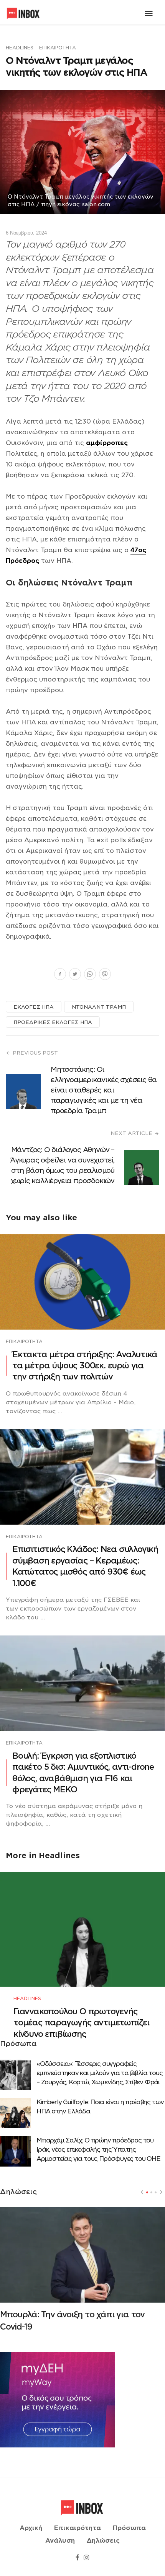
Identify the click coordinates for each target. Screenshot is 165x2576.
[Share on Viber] (105, 975)
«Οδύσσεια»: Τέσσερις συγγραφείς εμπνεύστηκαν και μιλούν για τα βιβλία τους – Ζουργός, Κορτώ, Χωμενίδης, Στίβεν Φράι (100, 2073)
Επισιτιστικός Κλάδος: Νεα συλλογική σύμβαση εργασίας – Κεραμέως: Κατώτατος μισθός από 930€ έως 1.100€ (85, 1566)
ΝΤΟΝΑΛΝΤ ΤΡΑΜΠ (99, 1007)
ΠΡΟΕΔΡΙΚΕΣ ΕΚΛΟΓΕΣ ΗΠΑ (53, 1022)
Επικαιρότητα (58, 48)
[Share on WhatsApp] (90, 975)
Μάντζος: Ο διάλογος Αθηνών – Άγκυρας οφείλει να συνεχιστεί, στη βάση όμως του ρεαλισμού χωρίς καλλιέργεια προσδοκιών (62, 1165)
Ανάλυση (60, 2541)
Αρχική (31, 2528)
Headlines (20, 48)
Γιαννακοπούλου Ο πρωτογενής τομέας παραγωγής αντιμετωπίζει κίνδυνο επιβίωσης (81, 2023)
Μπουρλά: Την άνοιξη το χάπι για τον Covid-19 (72, 2321)
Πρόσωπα (129, 2528)
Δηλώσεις (103, 2541)
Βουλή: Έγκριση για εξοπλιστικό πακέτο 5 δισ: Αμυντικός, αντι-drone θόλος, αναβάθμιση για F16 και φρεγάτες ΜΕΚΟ (83, 1773)
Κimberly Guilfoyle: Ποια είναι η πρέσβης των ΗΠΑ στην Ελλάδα (100, 2107)
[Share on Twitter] (75, 975)
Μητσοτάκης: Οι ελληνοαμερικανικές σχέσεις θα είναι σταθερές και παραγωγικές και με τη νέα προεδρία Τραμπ (104, 1090)
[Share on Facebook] (60, 975)
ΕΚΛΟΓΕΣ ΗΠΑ (34, 1007)
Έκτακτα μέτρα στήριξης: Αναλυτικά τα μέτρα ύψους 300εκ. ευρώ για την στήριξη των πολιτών (85, 1366)
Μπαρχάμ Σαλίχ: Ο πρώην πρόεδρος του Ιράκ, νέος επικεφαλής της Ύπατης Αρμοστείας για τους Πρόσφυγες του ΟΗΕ (98, 2150)
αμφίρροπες (107, 443)
